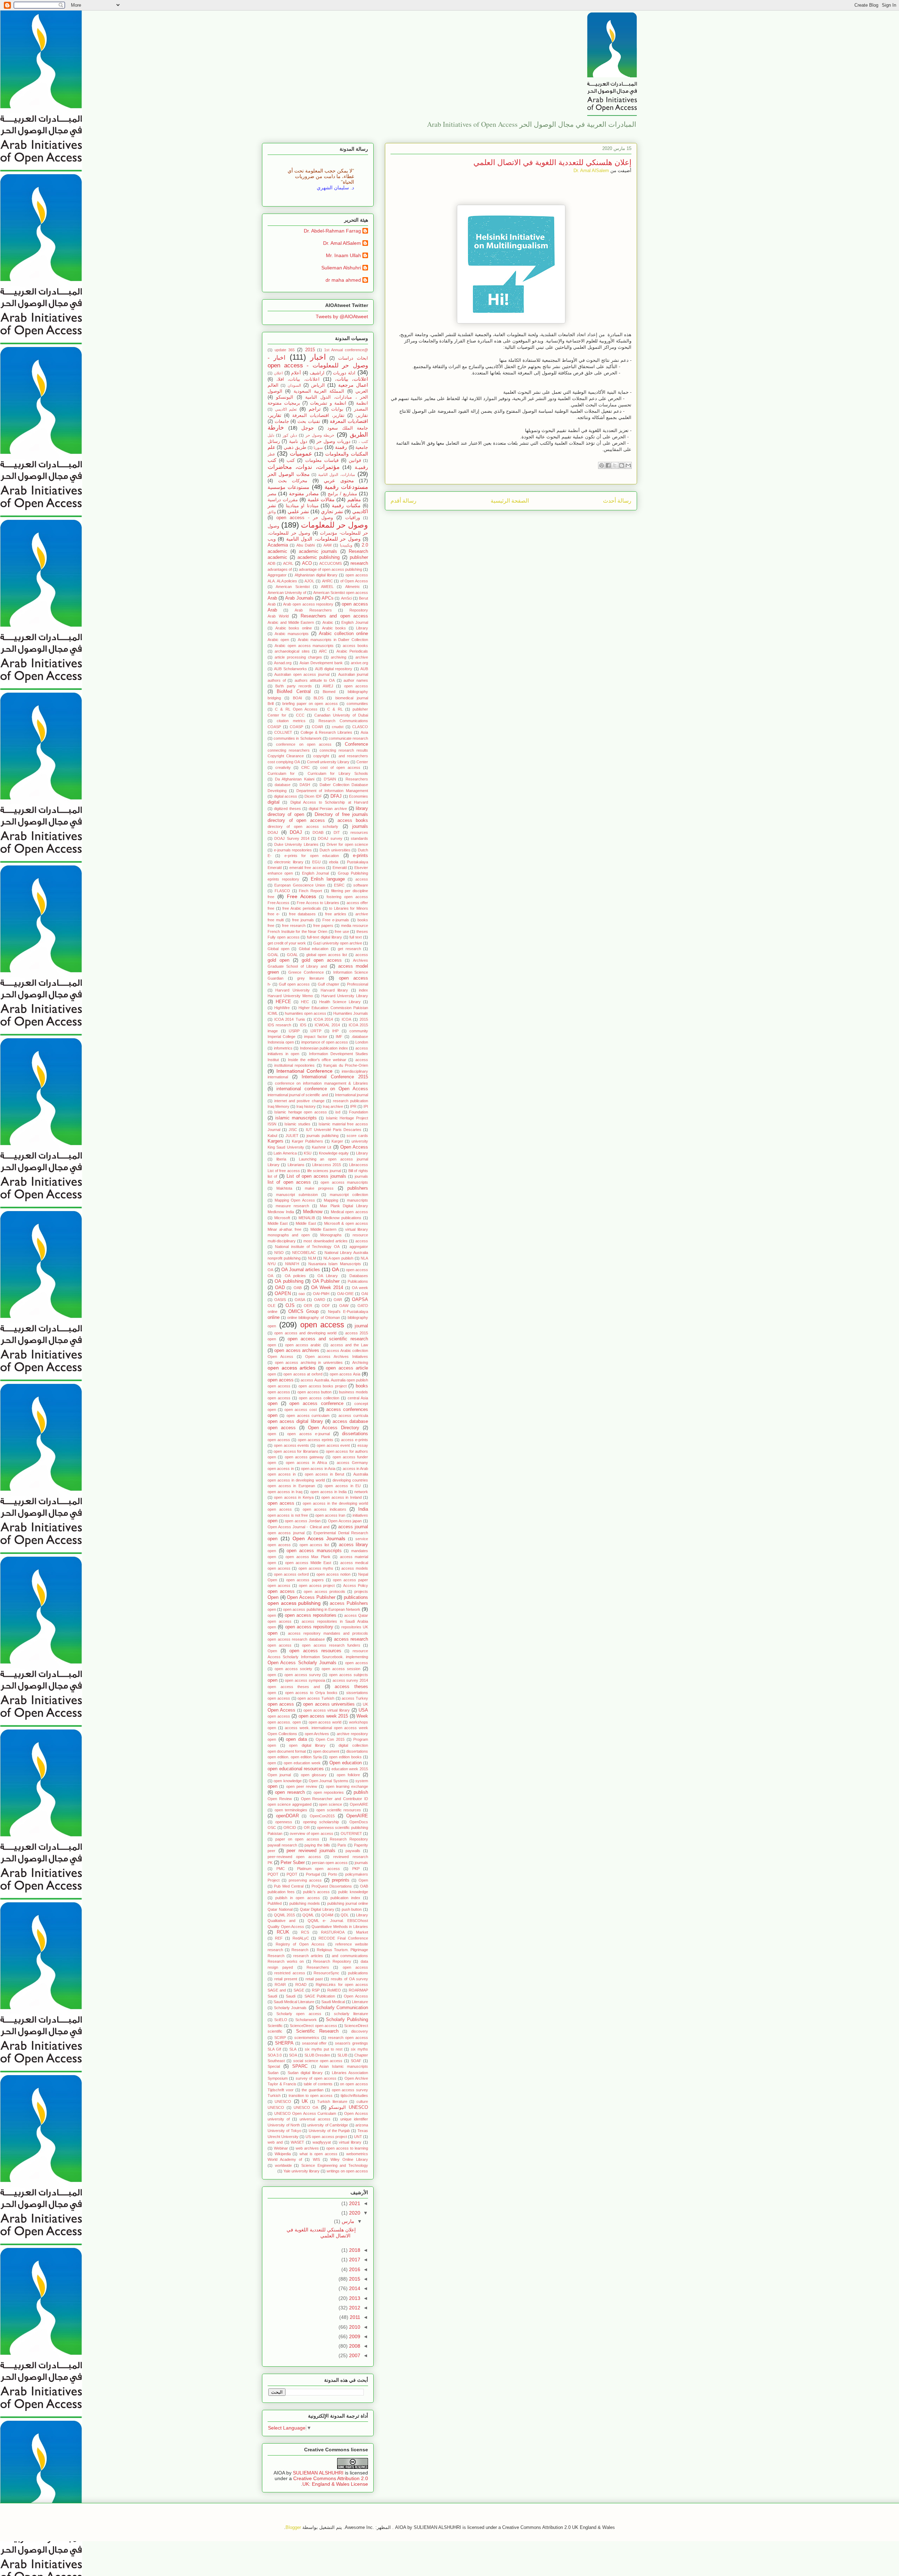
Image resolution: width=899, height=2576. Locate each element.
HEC (305, 1002)
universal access (315, 2119)
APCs (328, 598)
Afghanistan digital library (316, 575)
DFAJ (336, 796)
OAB (298, 1288)
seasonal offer (314, 2043)
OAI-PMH (321, 1294)
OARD (320, 1300)
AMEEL (327, 587)
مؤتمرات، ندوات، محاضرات (304, 467)
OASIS (280, 1300)
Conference (356, 744)
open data (296, 1739)
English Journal (316, 873)
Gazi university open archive (338, 943)
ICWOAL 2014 (327, 1025)
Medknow (313, 1212)
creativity (283, 767)
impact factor (316, 1037)
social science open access (318, 2061)
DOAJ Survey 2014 (292, 838)
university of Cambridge (328, 2125)
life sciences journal (324, 1171)
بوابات (337, 409)
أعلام (296, 373)
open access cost (300, 1410)
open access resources (315, 1651)
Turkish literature (332, 2101)
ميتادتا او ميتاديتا (302, 506)
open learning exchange (347, 1786)
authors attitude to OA (315, 680)
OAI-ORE (345, 1294)
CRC (306, 767)
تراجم (315, 409)
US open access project (326, 2137)
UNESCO (283, 2101)
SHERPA (284, 2043)
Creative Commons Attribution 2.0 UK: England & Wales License (331, 2481)
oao (302, 1294)
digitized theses (287, 809)
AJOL (309, 581)
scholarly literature (351, 2014)
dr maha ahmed (343, 280)
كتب (291, 460)
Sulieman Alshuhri (341, 268)
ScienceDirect (356, 2026)
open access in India (329, 1492)
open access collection (319, 1398)
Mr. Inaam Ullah (343, 255)
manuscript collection (349, 1195)
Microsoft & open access (346, 1223)
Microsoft (282, 1218)
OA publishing (289, 1281)
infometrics (283, 1048)
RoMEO (334, 1990)
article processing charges (298, 657)
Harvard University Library (345, 996)
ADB (271, 563)
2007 (354, 2355)
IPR (353, 1106)
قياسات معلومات (322, 460)
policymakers (357, 1874)
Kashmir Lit (321, 1147)
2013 (354, 2298)
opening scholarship (321, 1822)
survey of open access (316, 2078)
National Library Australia (346, 1253)
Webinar (281, 2148)
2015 (310, 350)
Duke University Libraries (296, 844)
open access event (333, 1445)
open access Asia (345, 1374)
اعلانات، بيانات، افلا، (298, 379)
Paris (342, 1845)
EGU (316, 862)
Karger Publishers (307, 1141)
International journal (352, 1095)
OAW (344, 1306)
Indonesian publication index (324, 1048)
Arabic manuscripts (292, 634)
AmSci (346, 598)
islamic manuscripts (296, 1118)
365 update (285, 350)
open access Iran (330, 1515)
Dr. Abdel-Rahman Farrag (332, 231)
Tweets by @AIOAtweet (342, 316)
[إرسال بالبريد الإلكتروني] (628, 465)
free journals (303, 920)
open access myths (316, 1568)
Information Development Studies (339, 1054)
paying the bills (317, 1845)
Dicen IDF (313, 796)
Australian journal (353, 674)
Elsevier (361, 868)
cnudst (338, 727)
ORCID (290, 1828)
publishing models (305, 1903)
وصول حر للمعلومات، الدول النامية (323, 539)
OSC (272, 1828)
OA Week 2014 (327, 1288)
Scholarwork (306, 2020)
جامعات (282, 421)
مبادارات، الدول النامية (337, 475)
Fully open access (284, 937)
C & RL (335, 709)
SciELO (281, 2020)
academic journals (318, 551)
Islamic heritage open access (300, 1112)
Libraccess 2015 (327, 1165)
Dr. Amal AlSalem (342, 243)
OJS (290, 1306)
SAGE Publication (320, 1996)
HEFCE (283, 1002)
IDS (303, 1025)
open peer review (302, 1786)
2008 (354, 2346)
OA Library (328, 1276)
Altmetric (353, 587)
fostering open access (347, 897)
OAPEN (283, 1294)
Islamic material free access (343, 1124)
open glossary (314, 1775)
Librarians (296, 1165)
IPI (366, 1106)
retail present (286, 1979)
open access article (347, 1368)
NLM (312, 1258)
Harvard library (334, 990)
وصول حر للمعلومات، (289, 533)
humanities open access (306, 1013)
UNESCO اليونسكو (348, 2107)
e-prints (360, 856)
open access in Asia (318, 1469)
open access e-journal (308, 1434)
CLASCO (360, 727)
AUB (364, 669)
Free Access (301, 896)
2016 (354, 2269)
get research (349, 949)
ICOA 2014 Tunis (290, 1019)
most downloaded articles (325, 1241)
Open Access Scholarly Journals (302, 1663)
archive (362, 657)
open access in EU (343, 1486)
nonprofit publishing (284, 1258)
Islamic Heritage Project (347, 1118)
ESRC (339, 885)
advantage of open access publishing (330, 569)
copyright (321, 756)
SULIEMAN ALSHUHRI (318, 2473)
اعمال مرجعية (353, 385)
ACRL (288, 563)
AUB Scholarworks (290, 669)
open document (326, 1751)
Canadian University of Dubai (341, 715)
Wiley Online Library (349, 2159)
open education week (302, 1763)
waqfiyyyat (322, 2142)
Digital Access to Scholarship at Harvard (329, 802)
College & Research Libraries (327, 732)
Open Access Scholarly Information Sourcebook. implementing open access (318, 1657)
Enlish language (328, 879)
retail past (314, 1979)
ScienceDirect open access (313, 2026)
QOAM (327, 1915)
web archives (307, 2148)
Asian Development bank (321, 663)
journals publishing (323, 1136)
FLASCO (282, 891)
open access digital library (295, 1421)
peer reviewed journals (311, 1851)
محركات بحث (293, 481)
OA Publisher (326, 1281)
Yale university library (301, 2171)
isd (338, 1112)
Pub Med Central (289, 1886)
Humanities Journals (351, 1013)
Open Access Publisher (311, 1597)
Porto (333, 1874)
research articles (308, 1956)
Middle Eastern (324, 1229)
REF (279, 1938)
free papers (323, 926)
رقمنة (341, 447)
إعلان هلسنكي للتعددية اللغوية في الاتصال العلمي (321, 2233)
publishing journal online (348, 1903)
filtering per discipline (350, 891)
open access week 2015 (323, 1716)
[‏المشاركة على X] (615, 465)
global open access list (327, 955)
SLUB (342, 2055)
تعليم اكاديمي (286, 409)
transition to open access (311, 2096)
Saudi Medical (333, 2002)
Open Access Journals (319, 1538)
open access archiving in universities (309, 1362)
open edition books (345, 1757)
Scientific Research (317, 2031)
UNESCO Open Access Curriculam (305, 2113)
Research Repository (332, 1961)
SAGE (299, 1990)
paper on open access (297, 1839)
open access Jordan (303, 1521)
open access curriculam (308, 1416)
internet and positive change (299, 1101)
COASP (296, 727)
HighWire (282, 1008)
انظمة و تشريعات (328, 403)
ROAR (280, 1985)
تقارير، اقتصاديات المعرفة (318, 416)
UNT (358, 2137)
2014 (354, 2288)
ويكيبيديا (346, 545)
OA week (360, 1288)
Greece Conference (306, 972)
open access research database (296, 1639)
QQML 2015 (285, 1915)
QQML (308, 1915)
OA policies (295, 1276)
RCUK (283, 1932)
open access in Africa (306, 1463)
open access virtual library (327, 1710)
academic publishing (319, 557)
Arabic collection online (343, 634)
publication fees (281, 1892)
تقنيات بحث (309, 421)
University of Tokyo (284, 2131)
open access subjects (349, 1675)
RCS (305, 1932)
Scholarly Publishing (347, 2020)
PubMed (275, 1903)
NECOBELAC (304, 1253)
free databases (302, 914)
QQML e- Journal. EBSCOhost (338, 1921)
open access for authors (347, 1451)
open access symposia (305, 1680)
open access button (314, 1392)
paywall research (282, 1845)
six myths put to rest (324, 2049)
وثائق (272, 512)
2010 (354, 2327)
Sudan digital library (305, 2073)
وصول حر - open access (305, 518)
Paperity (361, 1845)
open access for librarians (296, 1451)
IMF (339, 1037)
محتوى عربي (339, 480)
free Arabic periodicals (302, 908)
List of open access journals (317, 1176)
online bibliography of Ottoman (313, 1318)
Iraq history (306, 1106)
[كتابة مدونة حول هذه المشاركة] (622, 465)
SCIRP (280, 2038)
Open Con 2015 (330, 1739)
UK (305, 2101)
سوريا (318, 447)
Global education (314, 949)
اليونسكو (285, 397)
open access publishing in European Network (322, 1609)
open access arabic (303, 1345)
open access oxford (291, 1574)
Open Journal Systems (329, 1781)
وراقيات (353, 518)
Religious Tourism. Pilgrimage (342, 1950)
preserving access (305, 1880)
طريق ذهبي (295, 447)
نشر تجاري (332, 511)
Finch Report (310, 891)
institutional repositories (294, 1065)
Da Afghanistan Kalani (295, 779)
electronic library (289, 862)
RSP (316, 1990)
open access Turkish (316, 1698)
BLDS (319, 698)
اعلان (278, 373)
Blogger (293, 2527)
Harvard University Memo (290, 996)
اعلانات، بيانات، (352, 379)
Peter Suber (293, 1863)
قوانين (355, 460)
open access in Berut (324, 1474)
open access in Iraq (285, 1492)
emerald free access (307, 868)
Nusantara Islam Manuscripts (335, 1264)
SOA (293, 2055)
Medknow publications (342, 1218)
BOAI (297, 698)
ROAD (301, 1985)
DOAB (318, 832)
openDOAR (287, 1816)
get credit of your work (287, 943)
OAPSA (360, 1300)
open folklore (348, 1775)
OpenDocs (359, 1822)
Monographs (331, 1235)
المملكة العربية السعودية (319, 391)
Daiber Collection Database (344, 785)
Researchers (318, 1967)
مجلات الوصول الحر (289, 474)
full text (356, 937)
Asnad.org (283, 663)
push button (352, 1909)
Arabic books (334, 628)
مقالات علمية (321, 499)
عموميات (301, 454)
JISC (293, 1130)
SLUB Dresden (317, 2055)
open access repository (309, 1627)
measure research (293, 1206)
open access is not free (288, 1515)
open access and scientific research (328, 1339)
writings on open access (347, 2171)
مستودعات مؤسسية (288, 487)
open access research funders (331, 1645)
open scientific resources (339, 1810)
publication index (345, 1898)
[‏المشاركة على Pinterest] (602, 465)
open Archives (317, 1734)
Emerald (340, 868)
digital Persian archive (328, 809)
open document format (287, 1751)
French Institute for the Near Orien (297, 931)
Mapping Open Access (295, 1200)
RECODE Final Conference (343, 1938)
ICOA (346, 1019)
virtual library (350, 2142)
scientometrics (307, 2038)
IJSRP (294, 1031)
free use (342, 931)
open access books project (323, 1386)
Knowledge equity (334, 1153)
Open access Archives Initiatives (337, 1356)
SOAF (356, 2061)
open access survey (303, 1675)
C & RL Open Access (296, 709)
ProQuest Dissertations (332, 1886)
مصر (272, 494)
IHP (335, 1031)
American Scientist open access (341, 593)
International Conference (304, 1071)
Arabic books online (294, 628)
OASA (300, 1300)
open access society (293, 1669)
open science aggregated (290, 1804)
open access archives (297, 1351)
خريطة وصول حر (320, 435)
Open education (346, 1763)
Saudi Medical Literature (294, 2002)
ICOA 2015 (358, 1025)
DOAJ (296, 832)
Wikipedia (283, 2154)
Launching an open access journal (333, 1159)
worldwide (283, 2165)
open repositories (329, 1792)
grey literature (311, 978)
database (283, 785)
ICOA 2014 (323, 1019)
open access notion (333, 1574)
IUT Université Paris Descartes (334, 1130)
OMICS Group (303, 1312)
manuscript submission (297, 1195)
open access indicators (324, 1509)
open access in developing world (296, 1480)
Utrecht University (283, 2137)
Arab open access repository (308, 604)
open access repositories (311, 1615)
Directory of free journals (341, 815)
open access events (292, 1445)
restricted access (290, 1973)
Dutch (363, 850)
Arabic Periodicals (352, 651)
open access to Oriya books (311, 1693)
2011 (354, 2317)
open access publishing (294, 1603)
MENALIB (307, 1218)
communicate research (348, 738)
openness (284, 1822)
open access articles (291, 1368)
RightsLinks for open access (342, 1985)
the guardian (313, 2090)
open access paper (350, 1580)
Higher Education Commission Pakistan (333, 1008)
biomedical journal (352, 698)
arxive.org (359, 663)
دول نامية (298, 442)
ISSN (272, 1124)
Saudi (291, 1996)
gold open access (322, 960)
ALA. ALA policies (282, 581)
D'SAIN (330, 779)
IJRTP (316, 1031)
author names (356, 680)
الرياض (318, 385)
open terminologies (291, 1810)
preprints (341, 1880)
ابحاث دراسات (353, 358)
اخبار (318, 357)
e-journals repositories (293, 850)
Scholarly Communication (342, 2008)
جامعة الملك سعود (348, 428)
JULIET (292, 1136)
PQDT (292, 1874)
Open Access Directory (334, 1428)
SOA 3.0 (275, 2055)
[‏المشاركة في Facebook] (608, 465)
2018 (354, 2250)
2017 (354, 2260)
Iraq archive (333, 1106)
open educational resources (296, 1769)
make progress (319, 1188)
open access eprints (316, 1440)
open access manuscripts (314, 1551)
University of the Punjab (329, 2131)
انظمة (362, 403)
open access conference (316, 1404)
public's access (317, 1892)
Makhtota (284, 1188)
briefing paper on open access (310, 704)
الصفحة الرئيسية (510, 501)
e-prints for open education (312, 856)
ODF (326, 1306)
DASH (305, 785)
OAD (280, 1288)
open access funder (350, 1457)
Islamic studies (297, 1124)
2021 (354, 2203)
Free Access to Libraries (318, 903)
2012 (354, 2308)
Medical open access (349, 1212)
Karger (337, 1141)
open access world (325, 1722)
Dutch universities (335, 850)
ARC (323, 651)
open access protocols (324, 1591)
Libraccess (359, 1165)
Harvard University (292, 990)
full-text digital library (324, 937)
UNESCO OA (306, 2107)
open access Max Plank (308, 1557)
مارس (347, 2221)
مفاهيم (354, 499)
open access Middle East (308, 1563)
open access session (341, 1669)
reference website (352, 1944)
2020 (354, 2213)
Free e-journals (336, 920)
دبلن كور (290, 435)
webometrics (357, 2154)
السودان (294, 385)
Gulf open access (294, 984)
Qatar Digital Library (317, 1909)
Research (300, 1950)
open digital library (307, 1745)
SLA (293, 2049)
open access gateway (304, 1457)
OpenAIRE (357, 1816)
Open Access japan (345, 1521)
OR (307, 1828)
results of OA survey (349, 1979)
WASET (297, 2142)
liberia (281, 1159)
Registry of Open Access (300, 1944)
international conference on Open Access (322, 1089)
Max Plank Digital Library (344, 1206)
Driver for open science (347, 844)
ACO (307, 563)
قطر (271, 454)
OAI (365, 1294)
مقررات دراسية (283, 500)
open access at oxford (303, 1374)
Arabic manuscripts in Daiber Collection (333, 640)
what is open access (319, 2154)
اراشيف (317, 373)
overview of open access (311, 1833)
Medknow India (281, 1212)
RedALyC (301, 1938)
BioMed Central (294, 692)
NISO (279, 1253)
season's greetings (352, 2043)
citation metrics (291, 721)
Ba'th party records (294, 686)
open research (290, 1792)
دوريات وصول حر (333, 442)
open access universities (329, 1704)
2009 (354, 2336)
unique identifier (354, 2119)
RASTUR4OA (333, 1932)
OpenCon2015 (322, 1816)
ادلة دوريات (344, 373)
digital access (286, 796)
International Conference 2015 (335, 1077)
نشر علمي (298, 511)
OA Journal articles (301, 1270)
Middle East (306, 1223)
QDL (345, 1915)
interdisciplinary (355, 1071)
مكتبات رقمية (346, 505)
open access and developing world (305, 1333)
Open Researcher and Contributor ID (334, 1799)
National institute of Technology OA (307, 1247)
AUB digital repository (334, 669)
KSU (308, 1153)
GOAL (292, 955)
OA (335, 1269)
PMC (281, 1869)
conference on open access (304, 744)
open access (322, 1325)
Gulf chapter (329, 984)
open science (330, 1804)
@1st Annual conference (346, 350)
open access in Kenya (294, 1497)
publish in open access (297, 1898)
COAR (317, 727)
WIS (316, 2159)
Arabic (328, 622)
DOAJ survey (330, 838)
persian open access (330, 1863)
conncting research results (344, 750)
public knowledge (353, 1892)
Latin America (285, 1153)
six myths (359, 2049)
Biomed (329, 692)
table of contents (318, 2084)
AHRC (327, 581)
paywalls (353, 1851)
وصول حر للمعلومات (334, 525)
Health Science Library (340, 1002)
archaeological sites (292, 651)
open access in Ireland (341, 1497)
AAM (327, 545)
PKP (356, 1869)
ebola (334, 862)
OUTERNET (351, 1833)
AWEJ (328, 686)
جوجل (308, 428)
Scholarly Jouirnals (290, 2008)
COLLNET (283, 732)
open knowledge (287, 1781)
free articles (336, 914)
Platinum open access (319, 1869)
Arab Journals (299, 598)
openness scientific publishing (343, 1828)
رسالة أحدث (617, 501)
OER (308, 1306)
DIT (337, 832)
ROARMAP (358, 1990)
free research (294, 926)
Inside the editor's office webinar (317, 1060)
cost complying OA (284, 762)
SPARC (300, 2066)
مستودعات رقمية (346, 487)
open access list (314, 1545)
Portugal (313, 1874)
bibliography (358, 692)
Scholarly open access (299, 2014)
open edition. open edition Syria (295, 1757)
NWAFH (292, 1264)
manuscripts (357, 1200)
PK (270, 1863)
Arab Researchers (313, 610)
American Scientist (293, 587)
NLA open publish (338, 1258)
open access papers (305, 1580)
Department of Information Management (332, 791)
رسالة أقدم (403, 501)
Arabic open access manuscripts (304, 646)
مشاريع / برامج (342, 494)
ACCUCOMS (330, 563)
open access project (317, 1586)
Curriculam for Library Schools (338, 773)
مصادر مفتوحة (304, 493)
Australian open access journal (302, 674)
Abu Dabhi (306, 545)
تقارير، (362, 416)
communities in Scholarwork (297, 738)
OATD (363, 1306)
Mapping (331, 1200)
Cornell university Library (328, 762)
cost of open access (340, 767)
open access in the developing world (335, 1503)
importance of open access (325, 1042)
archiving (339, 657)
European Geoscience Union (300, 885)
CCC (300, 715)
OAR (338, 1300)
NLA (364, 1258)
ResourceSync (326, 1973)
